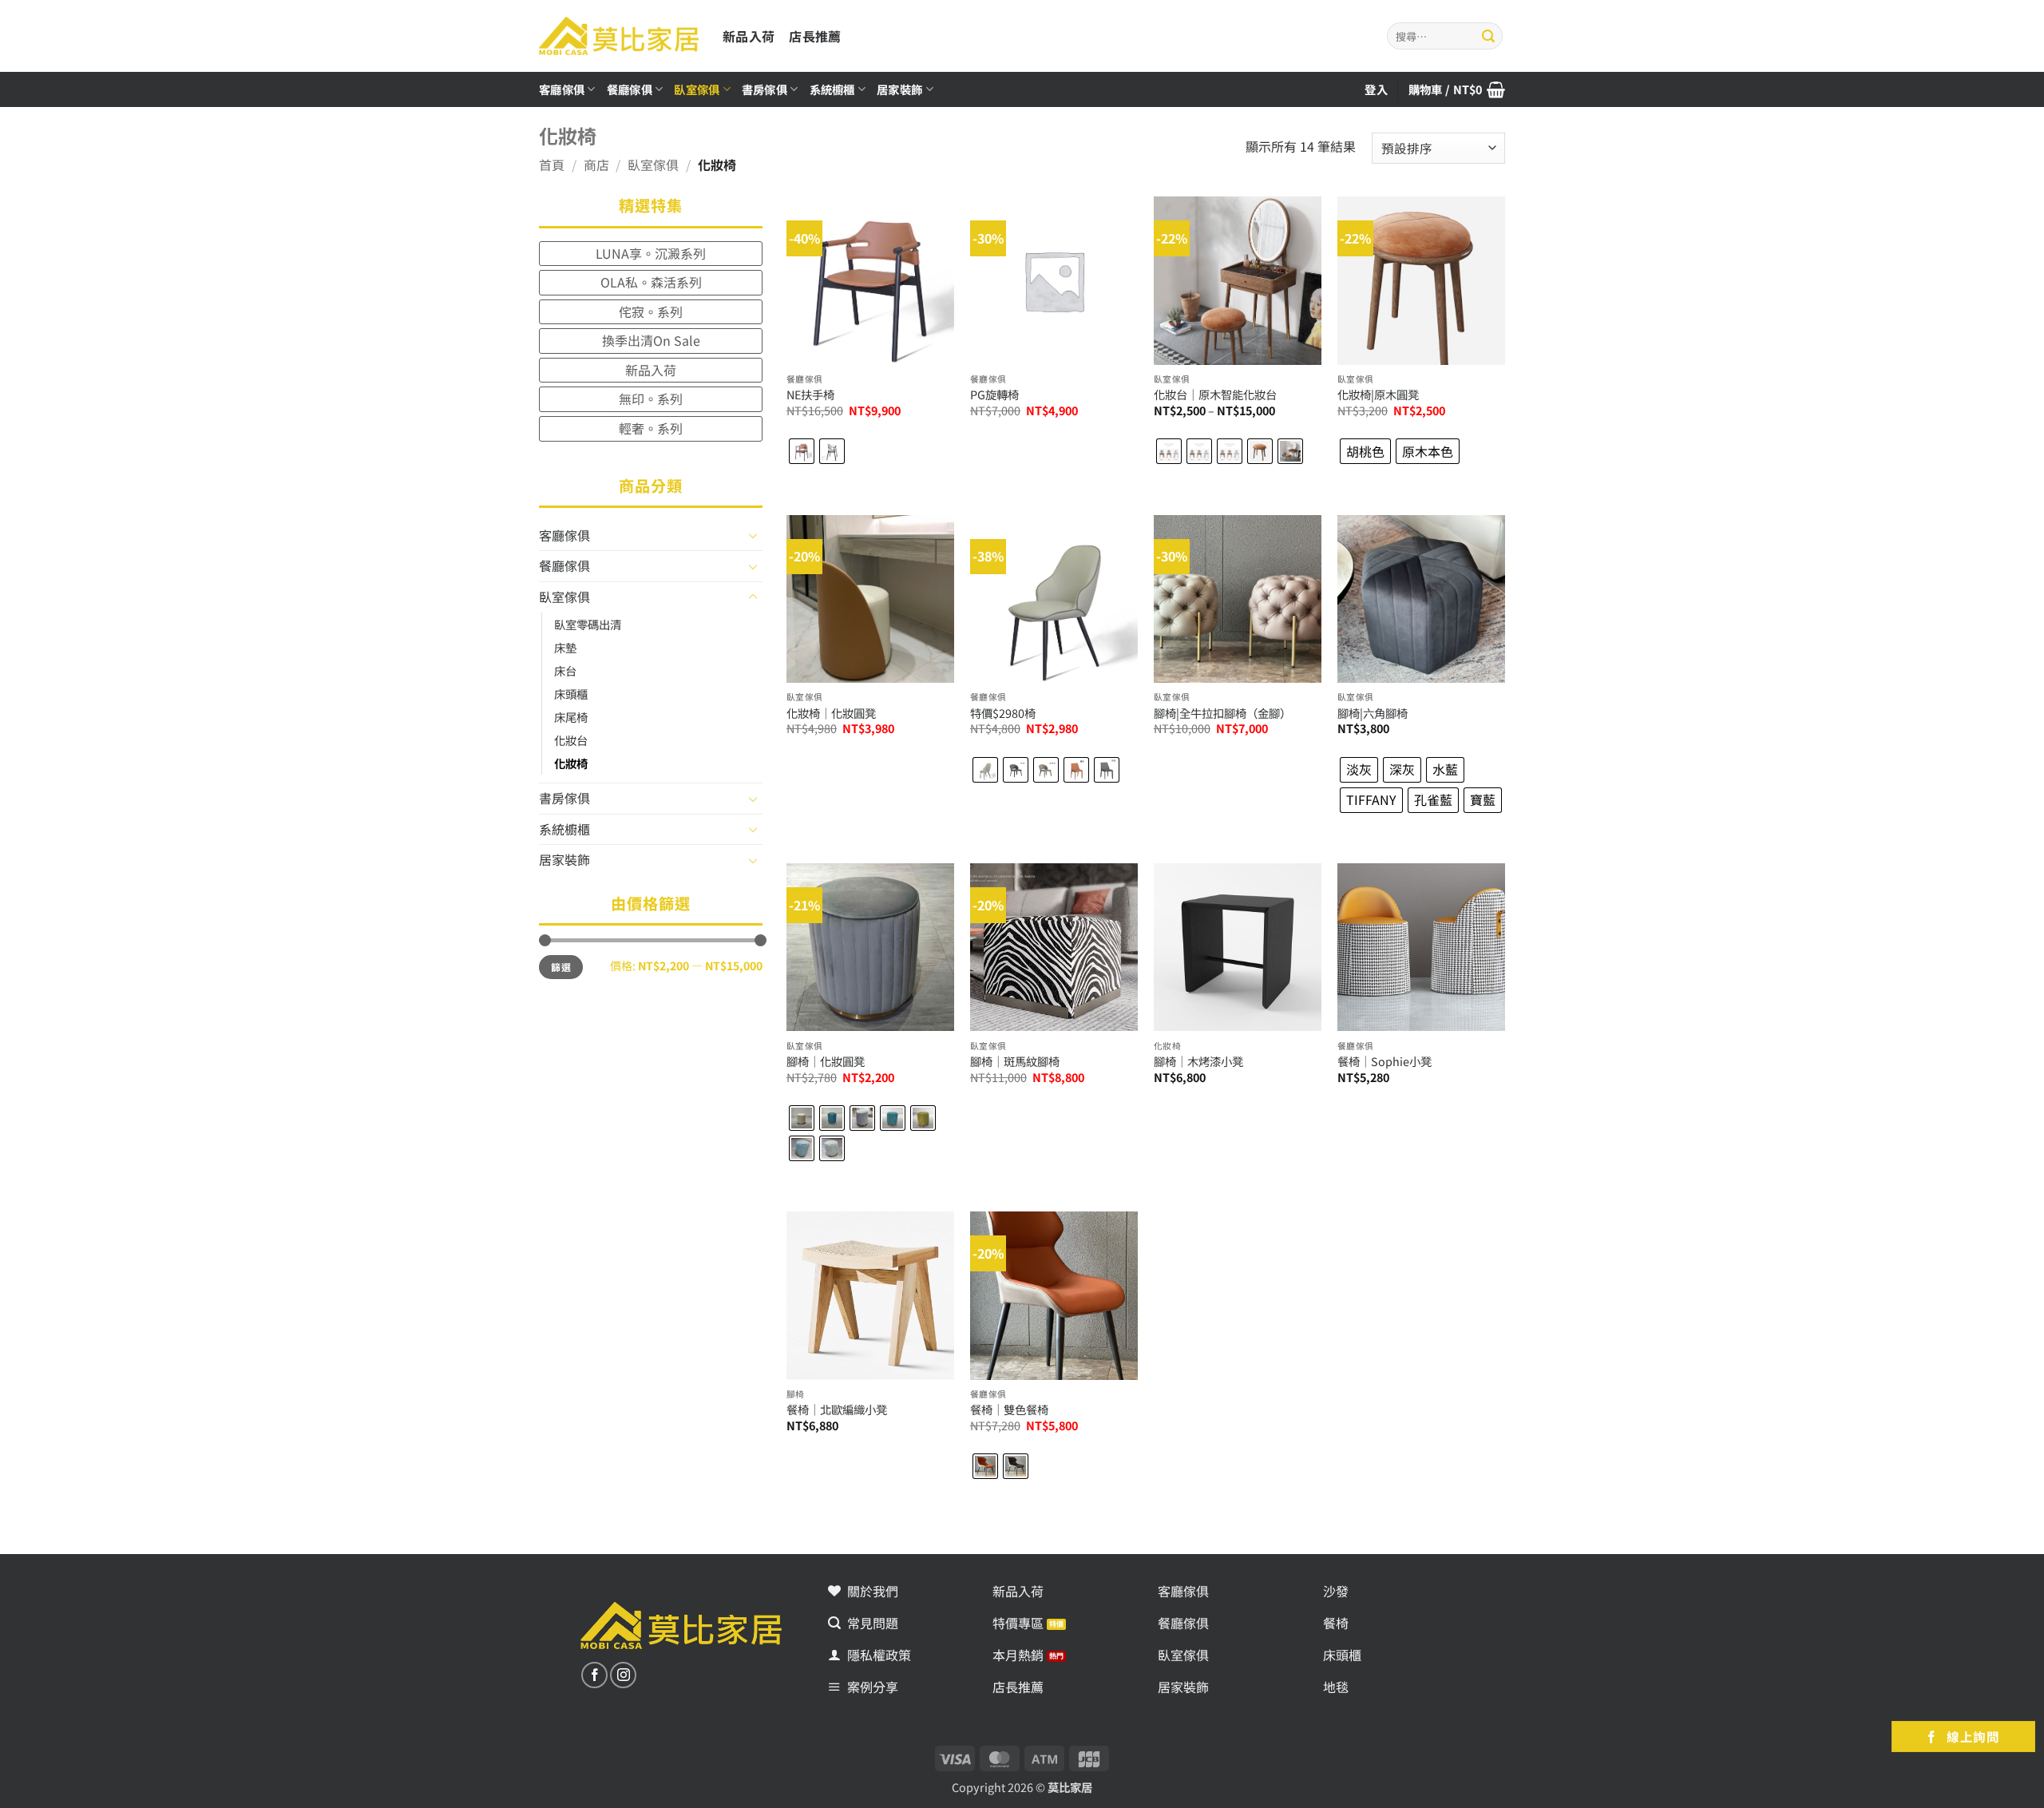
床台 (565, 670)
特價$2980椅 (1003, 714)
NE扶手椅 (810, 395)
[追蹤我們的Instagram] (623, 1675)
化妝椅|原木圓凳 (1378, 395)
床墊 (565, 647)
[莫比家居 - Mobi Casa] (619, 36)
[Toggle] (753, 535)
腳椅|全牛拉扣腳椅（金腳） (1222, 714)
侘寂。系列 (651, 311)
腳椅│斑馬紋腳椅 (1015, 1062)
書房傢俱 (765, 89)
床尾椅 (571, 717)
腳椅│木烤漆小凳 (1198, 1062)
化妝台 (571, 740)
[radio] (802, 451)
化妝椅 (571, 763)
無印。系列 (651, 398)
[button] (1457, 89)
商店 (596, 165)
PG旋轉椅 (994, 395)
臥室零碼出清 (588, 624)
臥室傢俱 (697, 89)
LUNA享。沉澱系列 (651, 253)
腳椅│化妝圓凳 (826, 1062)
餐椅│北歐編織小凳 (837, 1410)
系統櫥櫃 (832, 89)
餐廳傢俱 (630, 89)
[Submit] (1488, 36)
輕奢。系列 (651, 428)
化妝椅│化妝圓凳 (831, 714)
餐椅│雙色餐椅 (1009, 1410)
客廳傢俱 (562, 89)
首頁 (552, 165)
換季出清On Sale (651, 340)
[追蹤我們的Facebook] (594, 1675)
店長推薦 (815, 36)
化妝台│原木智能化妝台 (1215, 395)
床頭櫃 (571, 694)
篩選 (561, 967)
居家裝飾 (899, 89)
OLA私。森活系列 (651, 282)
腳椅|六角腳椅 (1373, 714)
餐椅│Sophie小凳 (1384, 1062)
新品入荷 (749, 36)
